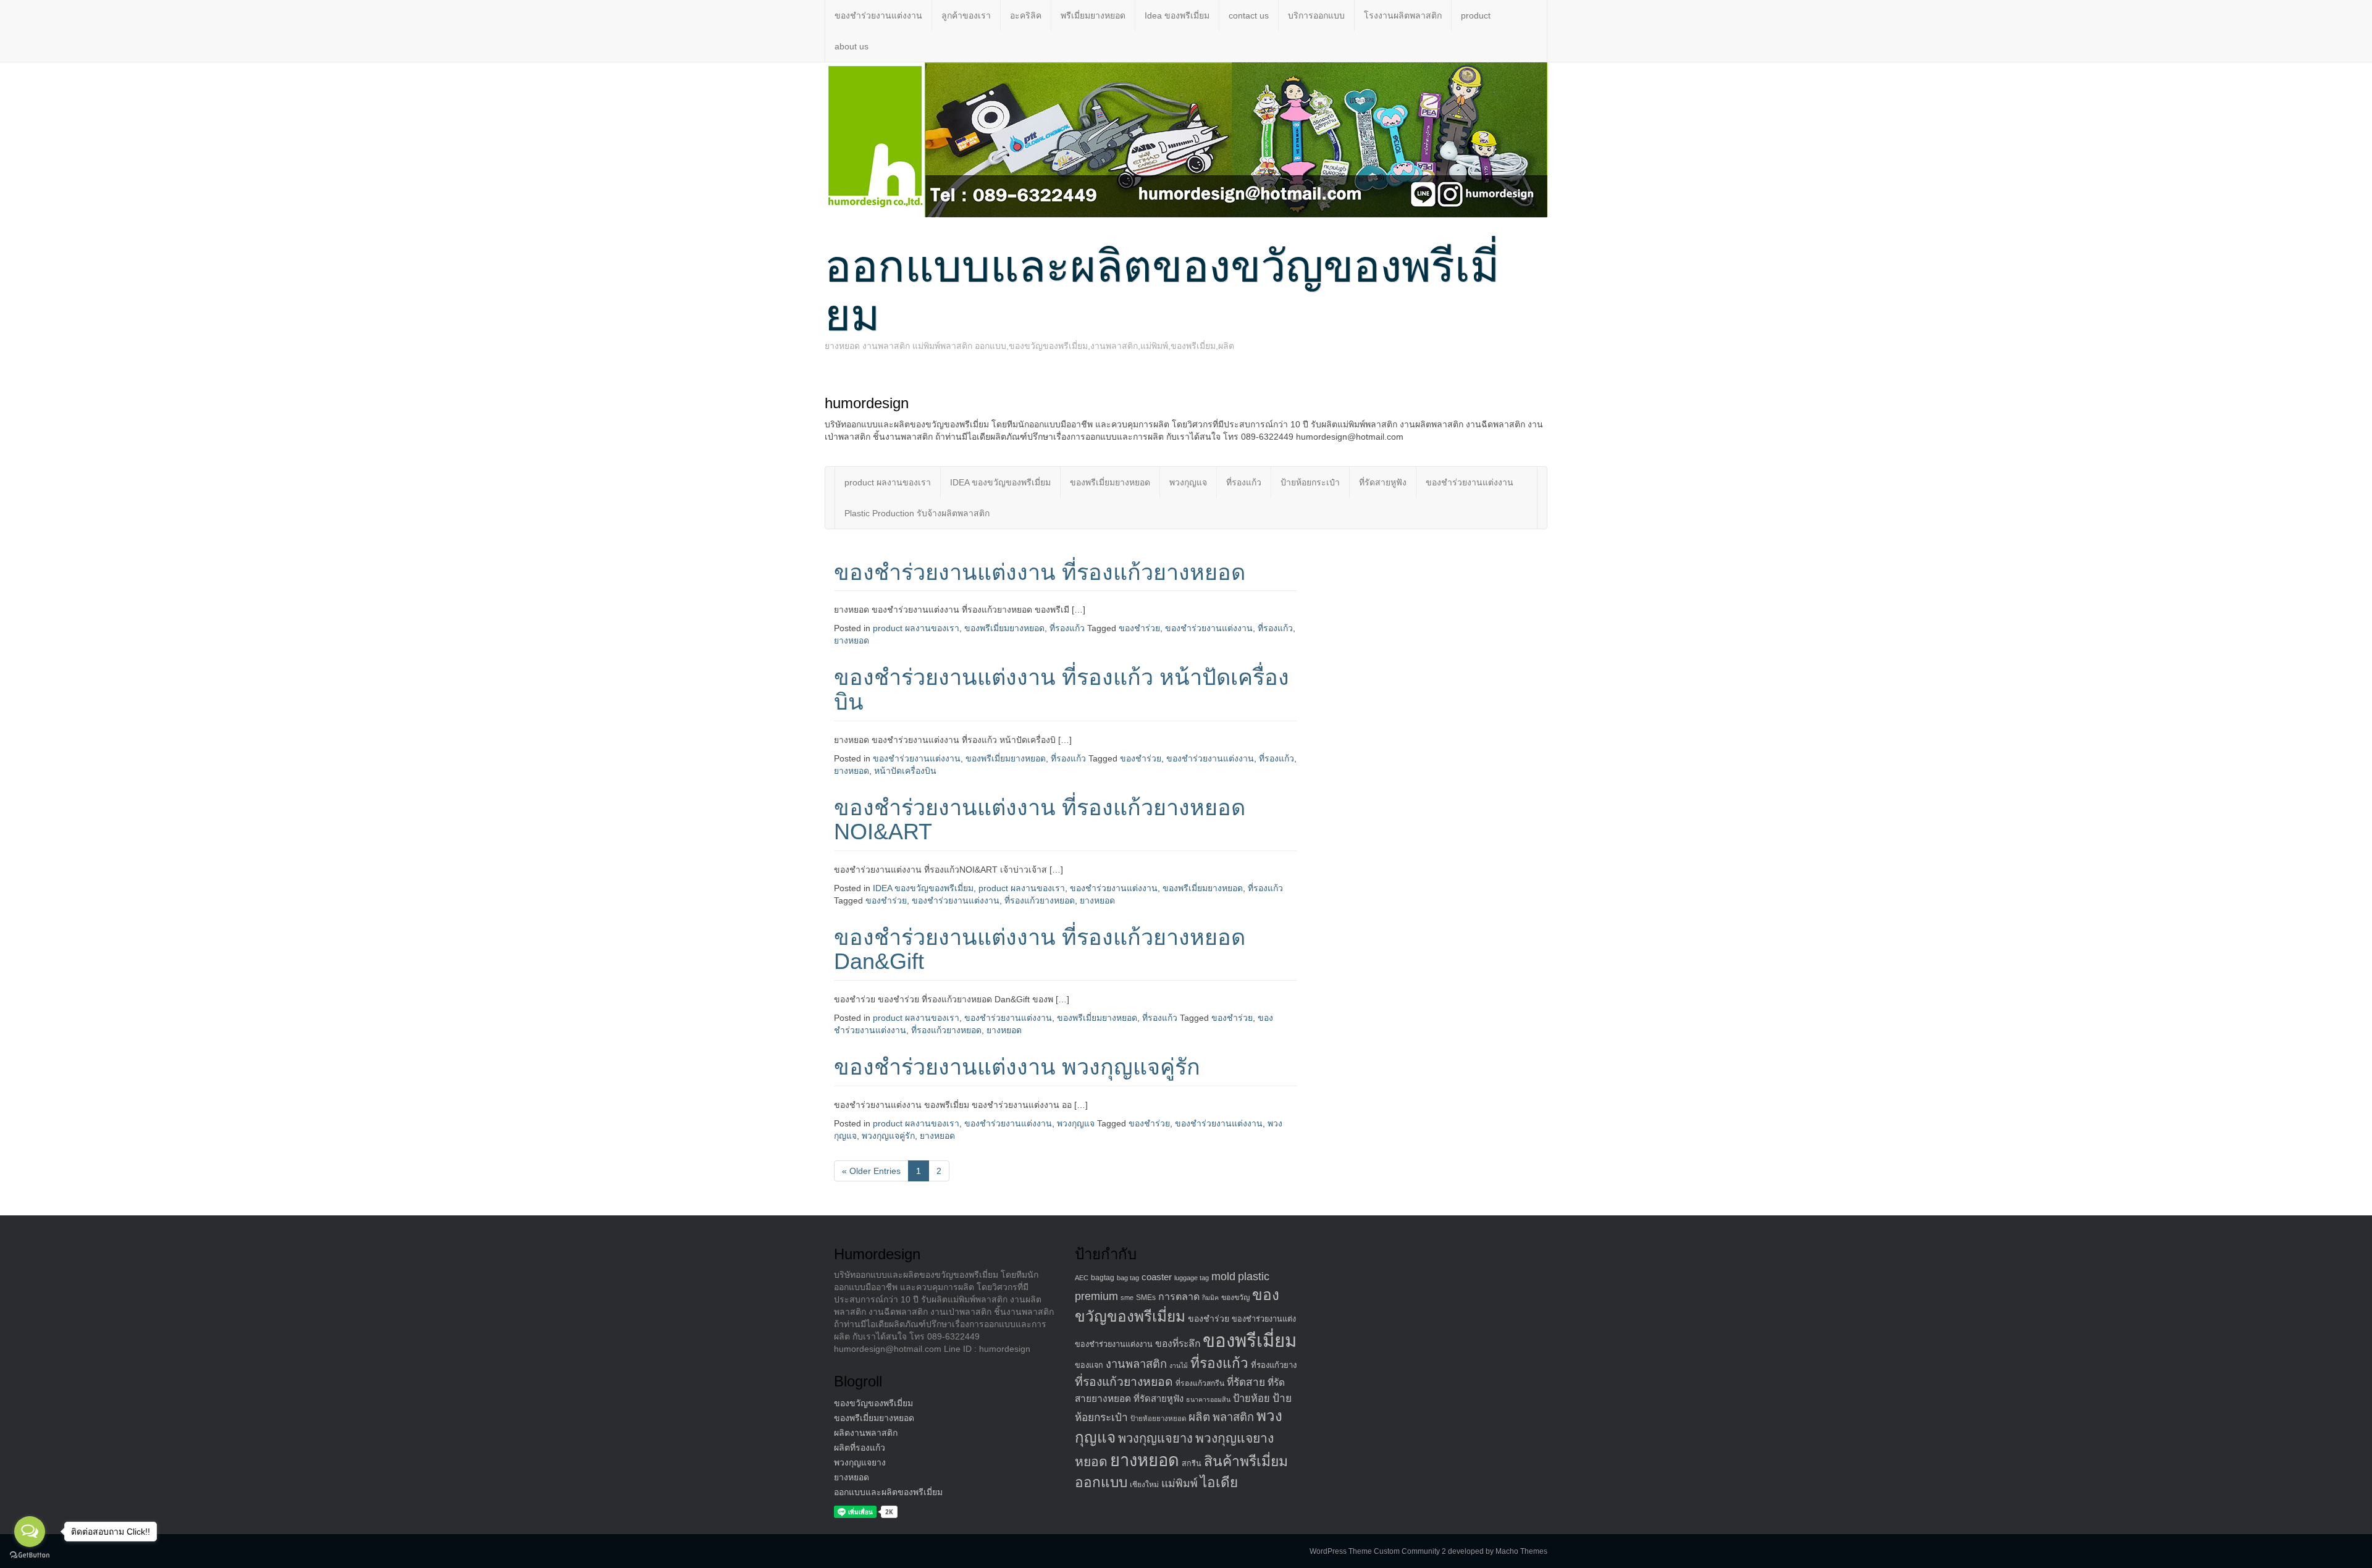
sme (1127, 1298)
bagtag (1103, 1278)
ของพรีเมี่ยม (1250, 1340)
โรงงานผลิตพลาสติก (1403, 15)
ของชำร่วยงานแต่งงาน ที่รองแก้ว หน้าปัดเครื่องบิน (1062, 690)
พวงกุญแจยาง (860, 1462)
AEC (1082, 1278)
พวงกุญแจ (1188, 482)
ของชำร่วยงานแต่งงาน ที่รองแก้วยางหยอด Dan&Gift (1040, 950)
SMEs (1146, 1298)
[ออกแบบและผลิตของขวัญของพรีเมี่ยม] (1186, 139)
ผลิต (1199, 1417)
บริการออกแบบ (1316, 15)
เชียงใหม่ (1144, 1485)
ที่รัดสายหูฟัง (1383, 482)
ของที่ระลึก (1178, 1344)
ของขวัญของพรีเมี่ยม (873, 1403)
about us (852, 46)
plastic (1254, 1276)
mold (1223, 1276)
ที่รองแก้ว (1244, 482)
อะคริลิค (1026, 15)
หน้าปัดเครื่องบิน (905, 771)
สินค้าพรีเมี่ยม (1246, 1461)
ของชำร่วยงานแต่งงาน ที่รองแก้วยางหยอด (1040, 572)
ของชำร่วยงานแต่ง (1264, 1319)
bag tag (1128, 1278)
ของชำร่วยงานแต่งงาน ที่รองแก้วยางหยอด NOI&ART (1040, 820)
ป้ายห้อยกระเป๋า (1310, 482)
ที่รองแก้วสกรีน (1200, 1383)
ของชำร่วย (1139, 628)
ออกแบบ (1101, 1482)
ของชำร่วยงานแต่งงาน (878, 15)
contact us (1249, 15)
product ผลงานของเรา (888, 482)
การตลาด (1179, 1297)
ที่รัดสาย (1246, 1382)
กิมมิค (1210, 1298)
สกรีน (1192, 1464)
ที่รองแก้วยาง (1274, 1365)
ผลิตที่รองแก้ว (860, 1448)
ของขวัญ (1235, 1298)
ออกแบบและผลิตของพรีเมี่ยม (888, 1492)
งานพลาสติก (1136, 1364)
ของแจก (1089, 1365)
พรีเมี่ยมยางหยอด (1093, 15)
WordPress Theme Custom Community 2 (1378, 1551)
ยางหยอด (852, 640)
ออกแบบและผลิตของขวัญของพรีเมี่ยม (1162, 291)
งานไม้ (1179, 1365)
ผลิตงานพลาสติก (866, 1433)
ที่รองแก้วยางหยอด (1040, 900)
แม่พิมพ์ (1180, 1483)
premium (1096, 1296)
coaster (1157, 1277)
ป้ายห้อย (1251, 1398)
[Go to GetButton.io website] (30, 1555)
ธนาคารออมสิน (1208, 1399)
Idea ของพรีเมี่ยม (1177, 15)
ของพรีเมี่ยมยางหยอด (1110, 482)
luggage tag (1192, 1278)
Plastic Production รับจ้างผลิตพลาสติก (917, 513)
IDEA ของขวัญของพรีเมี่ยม (1000, 482)
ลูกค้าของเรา (966, 15)
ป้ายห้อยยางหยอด (1158, 1419)
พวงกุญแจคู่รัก (888, 1136)
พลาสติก (1233, 1417)
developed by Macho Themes (1498, 1551)
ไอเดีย (1219, 1482)
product (1476, 15)
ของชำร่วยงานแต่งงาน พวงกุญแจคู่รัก (1017, 1067)
